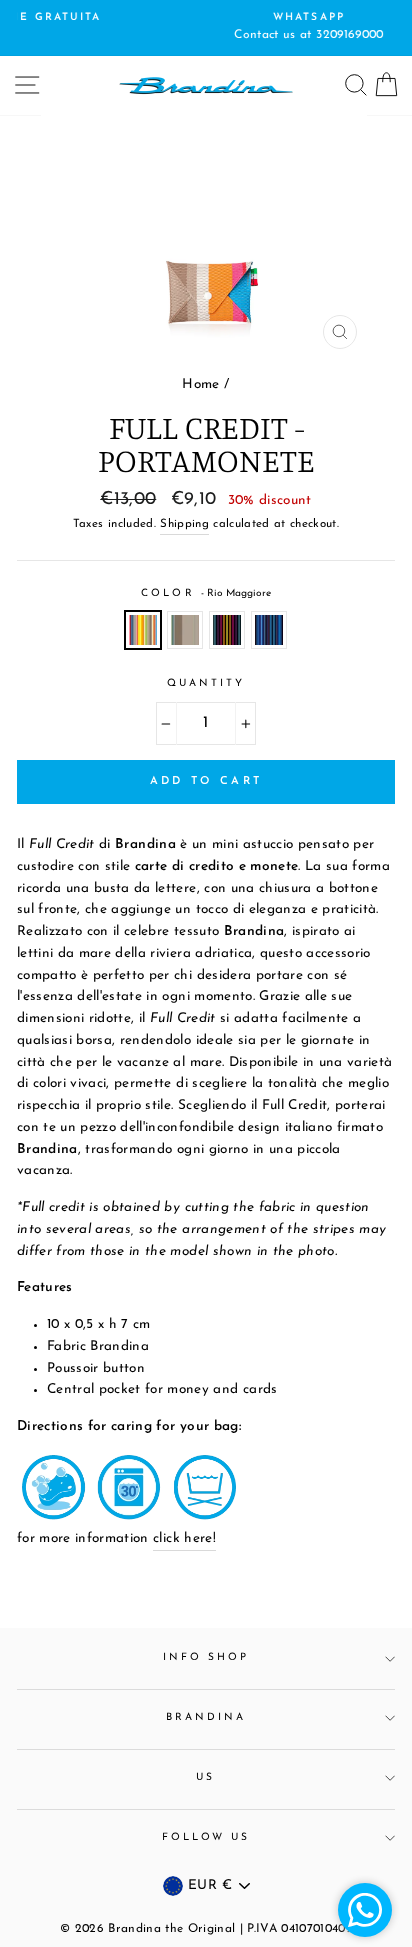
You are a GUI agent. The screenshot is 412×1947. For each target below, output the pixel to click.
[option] (223, 28)
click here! (184, 1538)
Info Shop (206, 1657)
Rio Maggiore (143, 630)
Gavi (227, 630)
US (205, 1777)
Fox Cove (185, 630)
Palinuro (269, 630)
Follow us (206, 1837)
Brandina (206, 1717)
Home (200, 384)
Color (205, 593)
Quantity (206, 683)
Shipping (184, 524)
